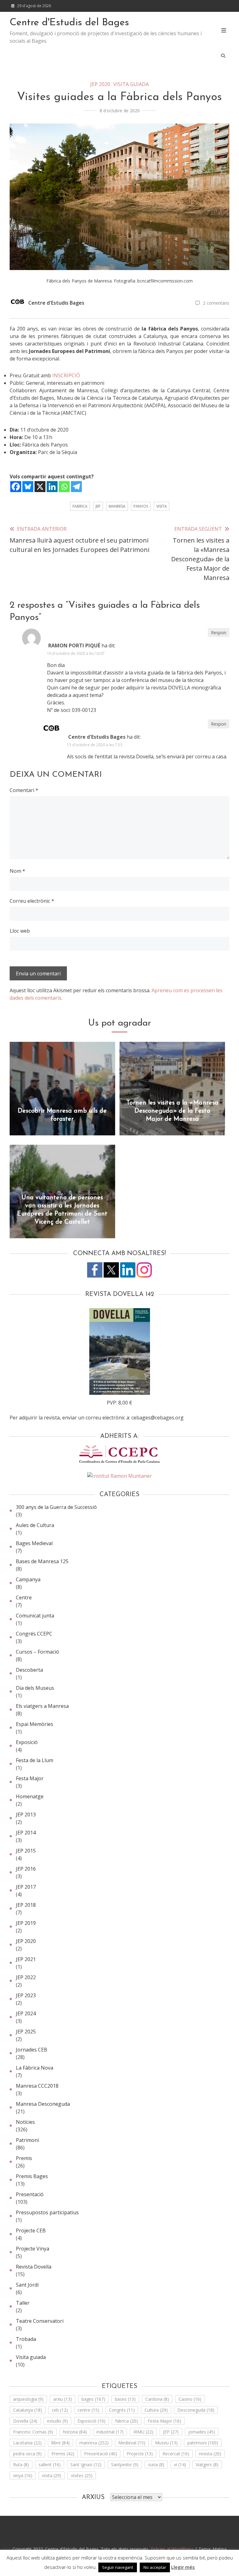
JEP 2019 (26, 1923)
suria (156, 2465)
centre (88, 2410)
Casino (190, 2399)
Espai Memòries (35, 1724)
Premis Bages (32, 2176)
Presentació (30, 2194)
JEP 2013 (26, 1815)
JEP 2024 (26, 2013)
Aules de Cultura (35, 1525)
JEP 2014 (26, 1833)
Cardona (157, 2399)
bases (125, 2399)
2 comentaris (216, 303)
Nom (17, 871)
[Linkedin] (52, 487)
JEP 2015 (26, 1851)
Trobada (26, 2339)
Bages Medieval (34, 1543)
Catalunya (28, 2410)
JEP (98, 506)
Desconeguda (196, 2410)
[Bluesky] (28, 487)
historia (75, 2432)
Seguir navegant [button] (118, 2567)
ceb (60, 2410)
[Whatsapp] (64, 487)
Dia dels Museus (35, 1688)
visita (162, 506)
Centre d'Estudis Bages (56, 303)
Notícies (25, 2122)
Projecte (140, 2454)
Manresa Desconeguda (43, 2104)
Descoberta (29, 1670)
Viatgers (207, 2465)
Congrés (122, 2410)
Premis (24, 2158)
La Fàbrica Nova (35, 2068)
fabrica (80, 506)
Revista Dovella (34, 2267)
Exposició (27, 1742)
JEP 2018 (26, 1905)
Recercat (176, 2454)
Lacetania (27, 2443)
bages (93, 2399)
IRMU (143, 2432)
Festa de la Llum (35, 1760)
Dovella (25, 2421)
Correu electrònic (32, 901)
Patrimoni (27, 2140)
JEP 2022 (26, 1977)
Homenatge (30, 1796)
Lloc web (20, 931)
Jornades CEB (32, 2050)
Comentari (24, 790)
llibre (61, 2443)
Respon (219, 633)
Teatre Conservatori (40, 2321)
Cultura (156, 2410)
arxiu (63, 2399)
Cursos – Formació (37, 1652)
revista (210, 2454)
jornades (202, 2432)
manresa (117, 506)
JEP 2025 (26, 2032)
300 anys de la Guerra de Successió (56, 1507)
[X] (40, 487)
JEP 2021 (26, 1959)
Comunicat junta (35, 1616)
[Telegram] (76, 487)
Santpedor (125, 2465)
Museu (166, 2443)
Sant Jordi (27, 2285)
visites (82, 2475)
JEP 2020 (100, 84)
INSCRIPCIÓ (66, 375)
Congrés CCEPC (34, 1634)
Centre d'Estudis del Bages (69, 23)
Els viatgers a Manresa (42, 1706)
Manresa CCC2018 (37, 2086)
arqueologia (28, 2399)
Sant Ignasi (86, 2465)
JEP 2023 (26, 1995)
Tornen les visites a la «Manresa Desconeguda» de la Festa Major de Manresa (172, 1111)
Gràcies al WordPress (173, 2549)
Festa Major (30, 1778)
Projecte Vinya (33, 2249)
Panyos (141, 506)
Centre (24, 1597)
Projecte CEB (31, 2230)
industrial (110, 2432)
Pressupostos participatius (47, 2212)
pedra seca (27, 2454)
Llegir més (183, 2567)
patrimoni (203, 2443)
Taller (23, 2303)
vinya (23, 2475)
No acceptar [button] (155, 2567)
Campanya (28, 1579)
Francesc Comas (33, 2432)
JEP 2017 (26, 1887)
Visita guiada (131, 84)
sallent (50, 2465)
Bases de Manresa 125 (42, 1561)
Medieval (132, 2443)
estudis (57, 2421)
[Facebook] (16, 487)
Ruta (21, 2465)
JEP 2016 (26, 1869)
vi (180, 2465)
